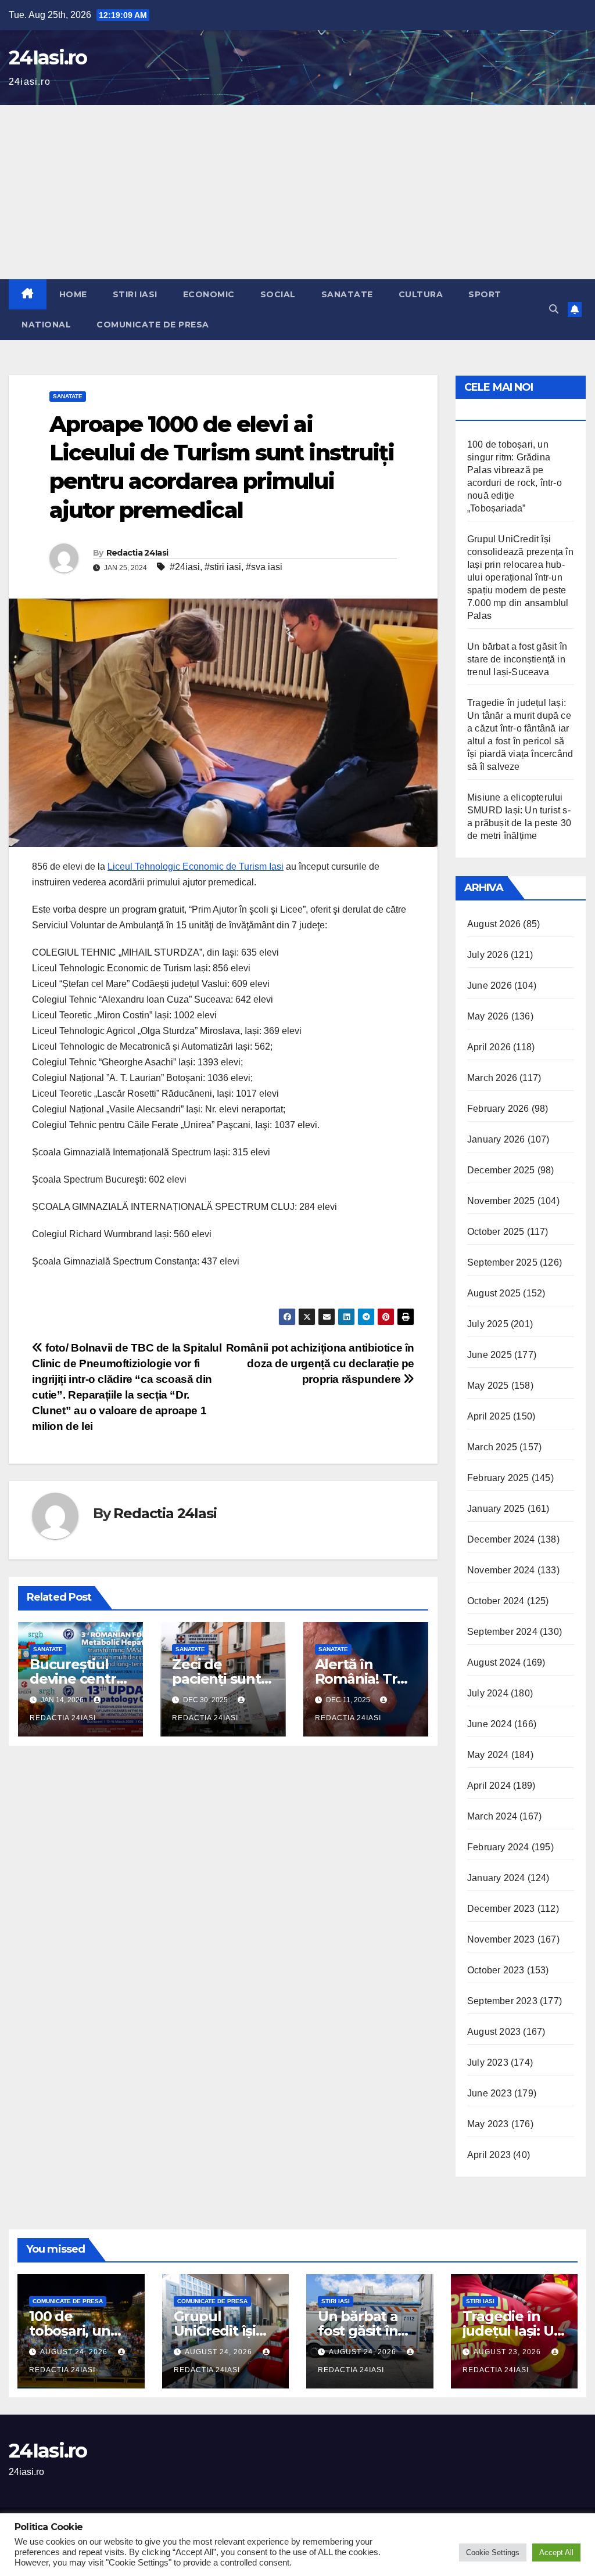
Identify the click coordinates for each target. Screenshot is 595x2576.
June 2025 (490, 1355)
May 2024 (488, 1755)
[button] (554, 309)
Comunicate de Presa (153, 325)
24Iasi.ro (48, 57)
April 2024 (489, 1786)
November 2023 (501, 1939)
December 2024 (501, 1539)
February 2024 (498, 1847)
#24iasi (185, 567)
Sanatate (347, 294)
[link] (196, 867)
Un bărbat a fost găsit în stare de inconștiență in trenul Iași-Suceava (517, 659)
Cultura (421, 294)
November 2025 (501, 1201)
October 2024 (496, 1601)
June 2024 (490, 1724)
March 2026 (492, 1078)
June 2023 (490, 2093)
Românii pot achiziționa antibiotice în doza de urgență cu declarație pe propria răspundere (320, 1363)
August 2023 (494, 2032)
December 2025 (501, 1170)
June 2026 (490, 986)
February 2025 (498, 1478)
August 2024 (494, 1662)
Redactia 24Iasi (137, 553)
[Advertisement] (297, 192)
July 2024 (488, 1693)
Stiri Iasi (135, 294)
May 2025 (488, 1386)
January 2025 (496, 1509)
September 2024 (502, 1632)
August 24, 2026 (75, 2352)
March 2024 (492, 1816)
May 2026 (488, 1016)
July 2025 (488, 1324)
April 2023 (489, 2155)
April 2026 (489, 1047)
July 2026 (488, 955)
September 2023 (502, 2001)
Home (73, 294)
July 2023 (488, 2062)
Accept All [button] (556, 2552)
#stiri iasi (223, 567)
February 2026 (498, 1109)
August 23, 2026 (508, 2352)
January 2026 (496, 1139)
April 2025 (489, 1416)
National (46, 325)
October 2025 (496, 1232)
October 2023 (496, 1970)
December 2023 (501, 1909)
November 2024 (501, 1570)
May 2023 (488, 2124)
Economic (209, 294)
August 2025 (494, 1293)
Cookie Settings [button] (493, 2552)
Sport (485, 294)
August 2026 (494, 924)
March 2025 (492, 1447)
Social (278, 294)
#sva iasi (264, 567)
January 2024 (496, 1878)
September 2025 (502, 1262)
